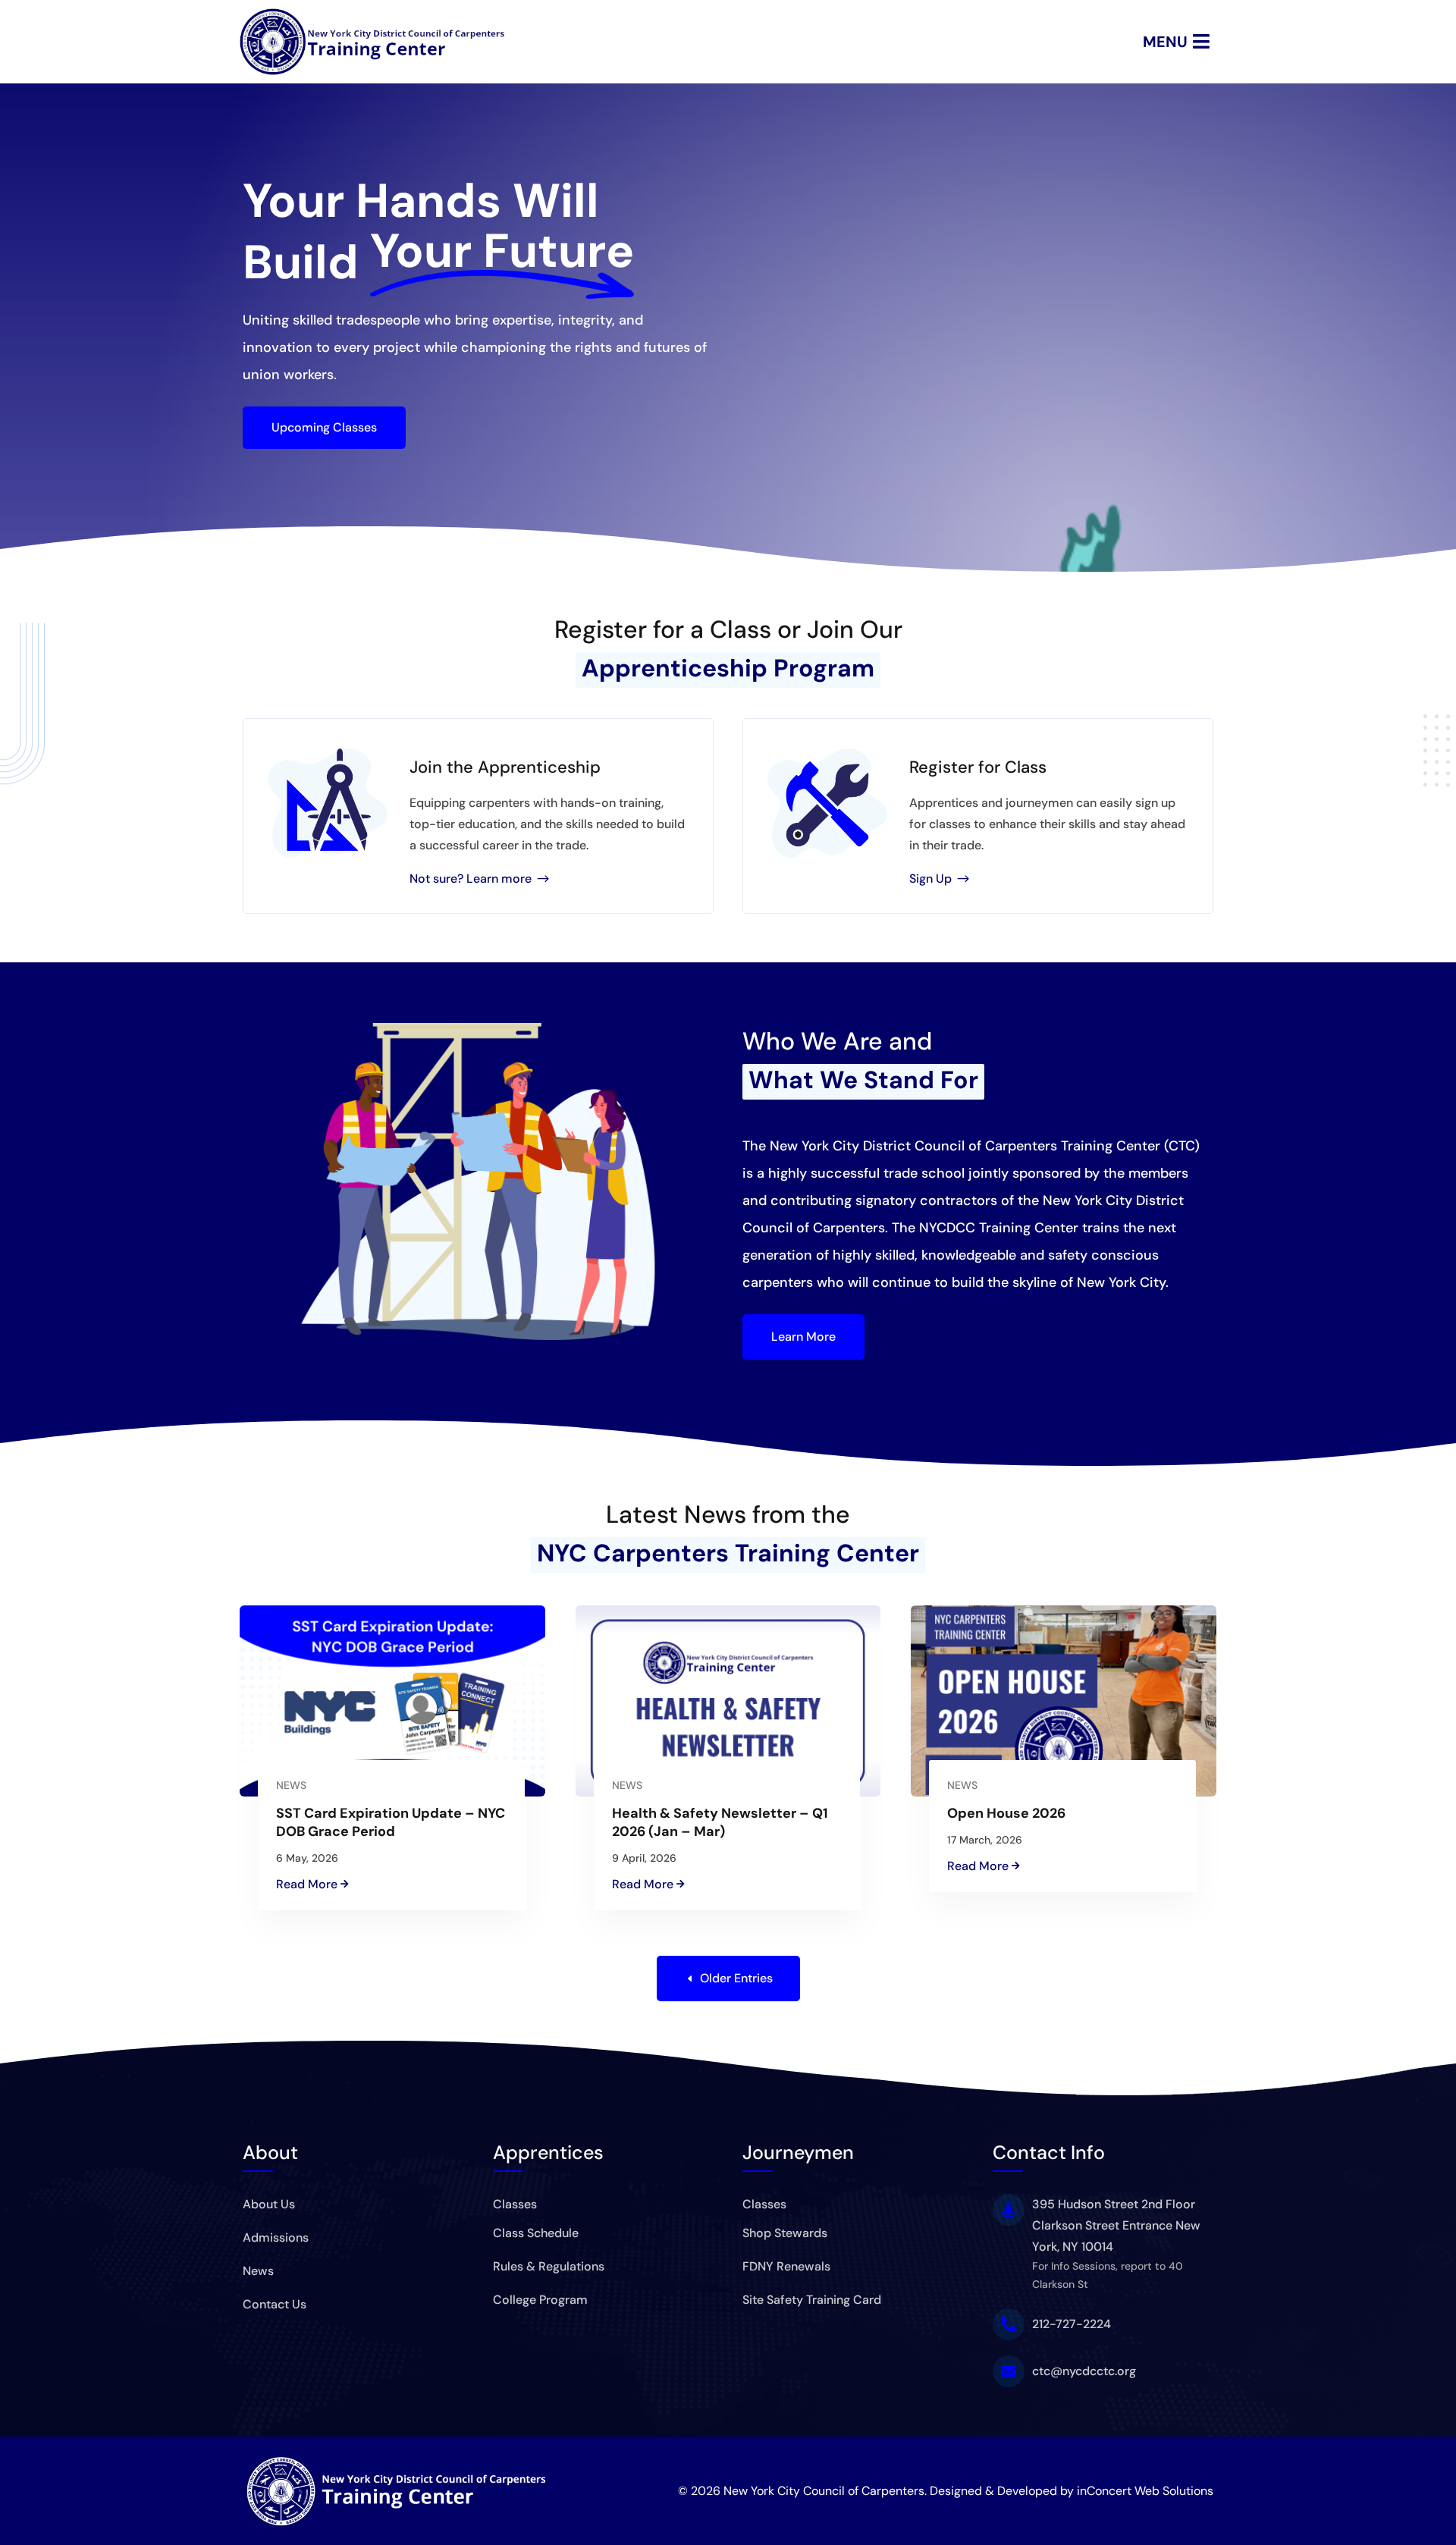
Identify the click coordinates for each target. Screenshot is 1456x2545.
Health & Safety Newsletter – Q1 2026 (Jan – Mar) (720, 1822)
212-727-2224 (1072, 2324)
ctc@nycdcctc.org (1084, 2371)
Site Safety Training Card (812, 2300)
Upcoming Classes (324, 427)
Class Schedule (536, 2233)
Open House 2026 (1006, 1813)
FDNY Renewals (786, 2266)
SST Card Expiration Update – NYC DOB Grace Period (391, 1822)
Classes (515, 2204)
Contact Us (275, 2304)
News (291, 1785)
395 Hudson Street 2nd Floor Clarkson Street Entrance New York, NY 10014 (1116, 2225)
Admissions (276, 2237)
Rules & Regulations (549, 2266)
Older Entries (736, 1978)
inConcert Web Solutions (1145, 2491)
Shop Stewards (785, 2233)
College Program (540, 2300)
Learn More (803, 1337)
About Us (269, 2204)
